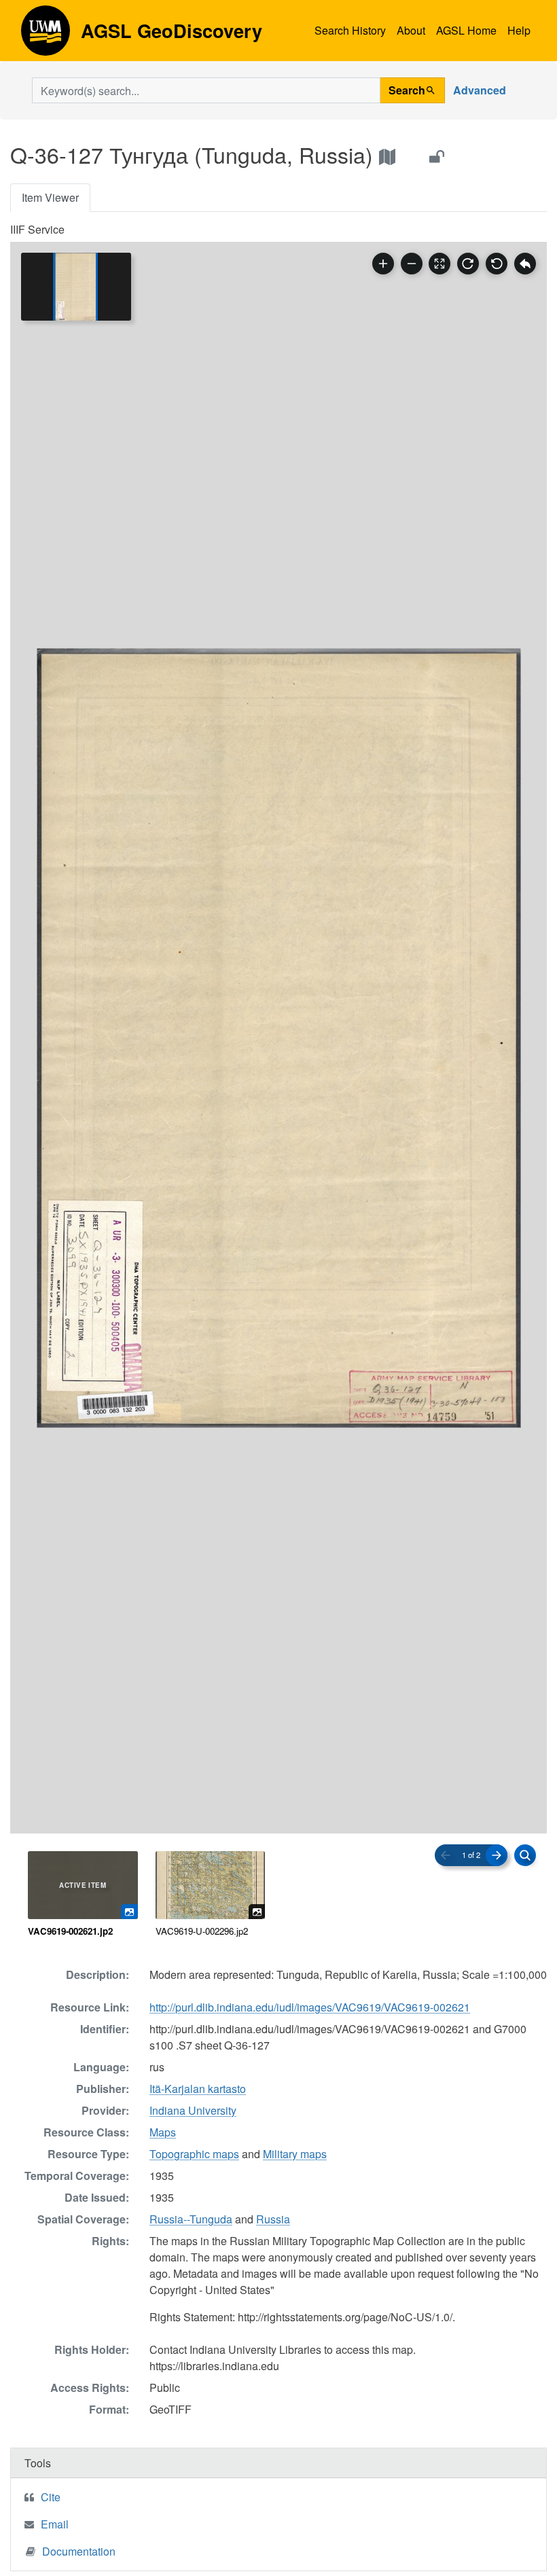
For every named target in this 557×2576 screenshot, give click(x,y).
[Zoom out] (412, 264)
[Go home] (525, 264)
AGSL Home (466, 30)
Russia (273, 2219)
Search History (350, 30)
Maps (163, 2132)
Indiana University (193, 2110)
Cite (51, 2497)
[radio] (83, 1895)
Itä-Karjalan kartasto (198, 2089)
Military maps (295, 2154)
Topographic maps (194, 2154)
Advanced (480, 90)
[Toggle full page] (439, 264)
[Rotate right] (468, 264)
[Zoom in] (383, 264)
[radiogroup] (278, 1895)
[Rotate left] (497, 264)
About (411, 30)
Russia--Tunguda (191, 2219)
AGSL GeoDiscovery (46, 35)
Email (55, 2524)
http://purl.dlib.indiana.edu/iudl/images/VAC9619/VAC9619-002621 (310, 2007)
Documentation (79, 2551)
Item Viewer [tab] (50, 197)
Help (519, 30)
